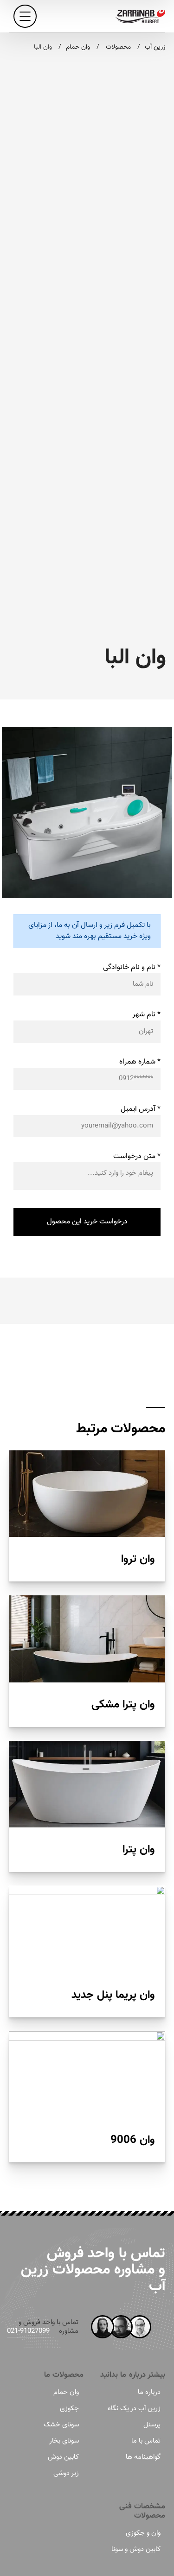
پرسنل (152, 2425)
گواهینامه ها (143, 2457)
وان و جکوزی (143, 2533)
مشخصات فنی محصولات (142, 2511)
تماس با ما (146, 2441)
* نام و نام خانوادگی (132, 967)
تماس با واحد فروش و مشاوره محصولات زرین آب (93, 2270)
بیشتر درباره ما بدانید (133, 2375)
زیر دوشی (66, 2473)
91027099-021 (28, 2331)
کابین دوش (63, 2457)
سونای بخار (64, 2441)
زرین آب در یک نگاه (134, 2409)
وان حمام (66, 2392)
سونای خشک (61, 2425)
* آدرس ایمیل (141, 1109)
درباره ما (149, 2392)
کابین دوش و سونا (136, 2549)
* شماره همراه (140, 1062)
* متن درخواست (137, 1156)
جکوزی (69, 2409)
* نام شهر (146, 1015)
